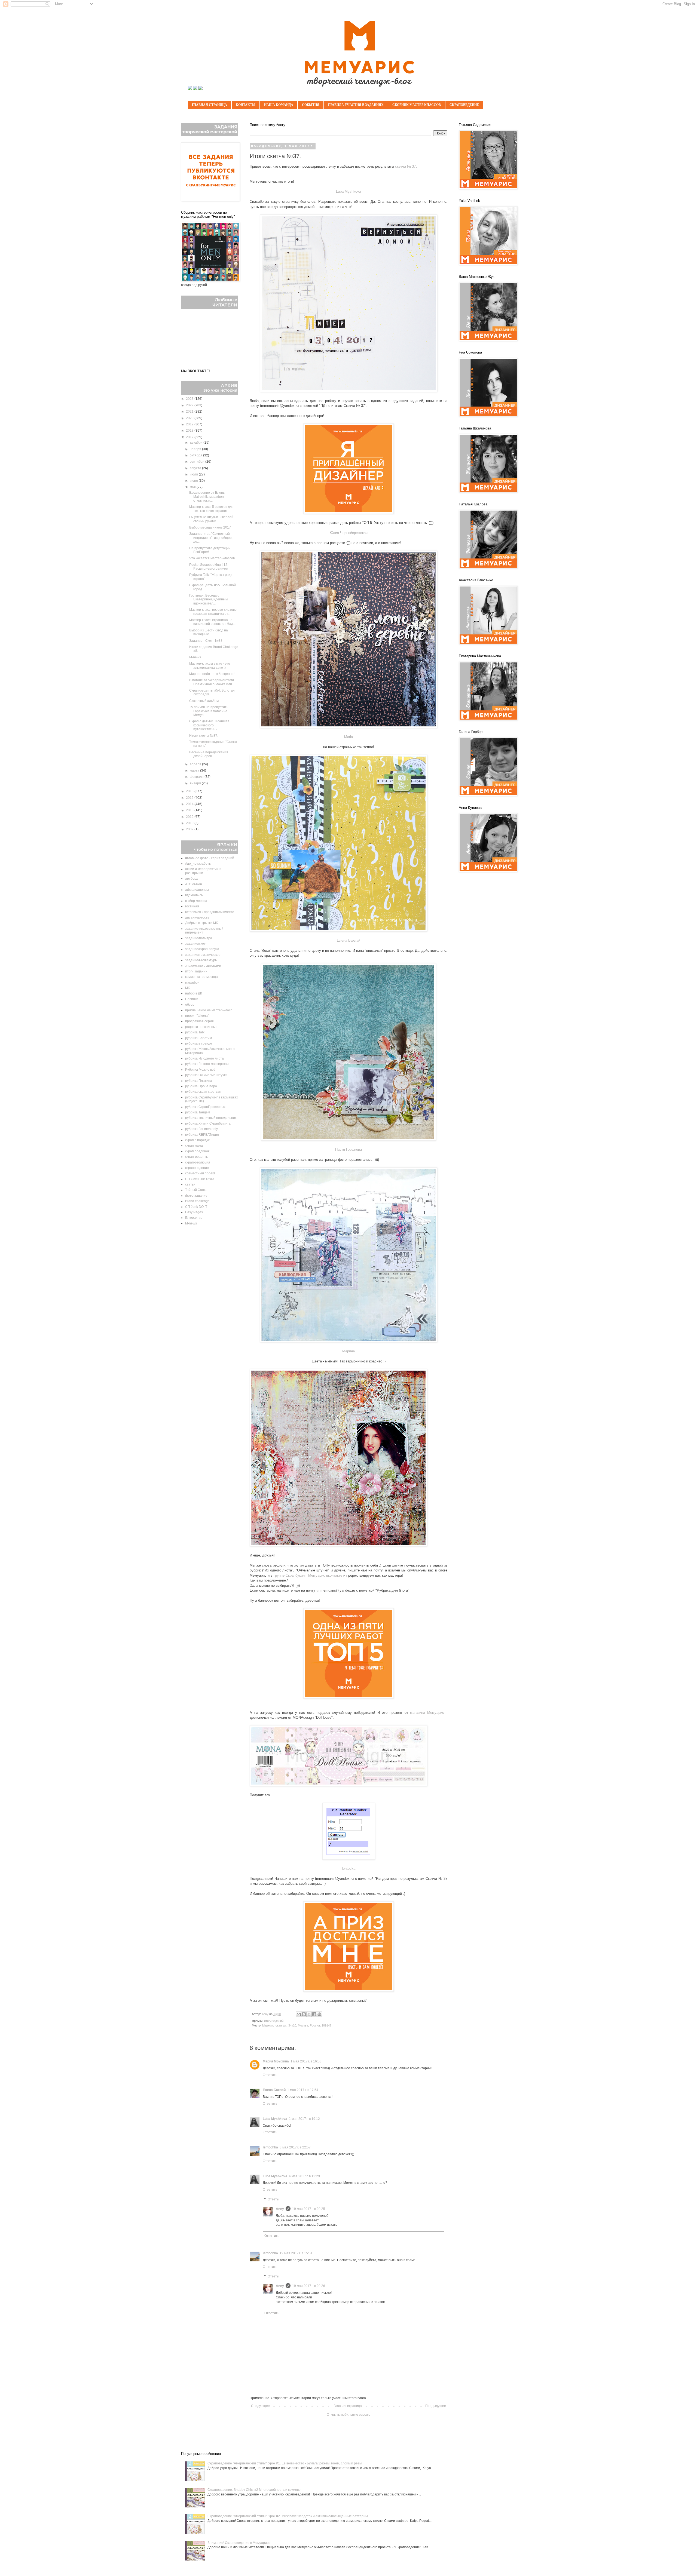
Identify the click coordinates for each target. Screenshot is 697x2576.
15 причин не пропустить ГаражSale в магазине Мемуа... (209, 711)
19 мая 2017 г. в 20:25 (309, 2209)
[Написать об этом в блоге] (304, 2014)
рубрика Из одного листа (204, 1058)
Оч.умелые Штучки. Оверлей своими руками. (211, 519)
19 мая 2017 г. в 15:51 (296, 2253)
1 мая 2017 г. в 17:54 (303, 2090)
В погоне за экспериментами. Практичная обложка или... (212, 682)
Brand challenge (197, 1201)
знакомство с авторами (203, 966)
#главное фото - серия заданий (210, 858)
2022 (190, 405)
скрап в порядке (198, 1140)
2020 (190, 418)
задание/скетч (196, 944)
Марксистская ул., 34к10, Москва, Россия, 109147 (297, 2025)
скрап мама (194, 1146)
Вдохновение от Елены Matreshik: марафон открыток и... (207, 497)
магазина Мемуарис (427, 1713)
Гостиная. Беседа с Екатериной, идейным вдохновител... (208, 599)
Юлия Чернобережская (349, 533)
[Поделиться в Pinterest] (319, 2014)
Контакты (246, 105)
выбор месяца (196, 901)
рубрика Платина (199, 1081)
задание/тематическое (203, 955)
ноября (196, 449)
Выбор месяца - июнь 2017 (210, 527)
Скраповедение (464, 105)
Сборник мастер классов (417, 105)
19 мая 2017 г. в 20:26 (309, 2286)
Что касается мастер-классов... (213, 558)
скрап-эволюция (198, 1162)
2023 (190, 399)
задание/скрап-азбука (202, 949)
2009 (190, 829)
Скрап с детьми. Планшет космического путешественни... (209, 725)
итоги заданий (274, 2021)
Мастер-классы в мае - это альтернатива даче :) (210, 665)
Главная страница (210, 105)
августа (196, 468)
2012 (190, 817)
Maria (348, 737)
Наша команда (279, 105)
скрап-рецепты (197, 1157)
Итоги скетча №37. (204, 736)
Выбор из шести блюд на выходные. (209, 632)
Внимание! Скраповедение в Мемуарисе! (239, 2543)
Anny (280, 2209)
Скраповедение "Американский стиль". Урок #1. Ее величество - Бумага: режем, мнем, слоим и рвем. (285, 2463)
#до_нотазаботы (198, 864)
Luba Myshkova (348, 191)
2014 (190, 804)
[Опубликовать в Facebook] (314, 2014)
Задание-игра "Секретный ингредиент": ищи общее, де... (211, 538)
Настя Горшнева (348, 1149)
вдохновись (194, 895)
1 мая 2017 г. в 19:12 (304, 2119)
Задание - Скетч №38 (206, 641)
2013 (190, 810)
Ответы (273, 2199)
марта (195, 770)
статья (190, 1184)
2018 (190, 431)
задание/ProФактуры (201, 960)
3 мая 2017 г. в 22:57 (295, 2147)
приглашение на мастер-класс (209, 1010)
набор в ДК (194, 993)
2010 (190, 823)
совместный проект (200, 1173)
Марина (348, 1351)
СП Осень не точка (200, 1179)
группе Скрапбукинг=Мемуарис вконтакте (308, 1575)
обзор (190, 1005)
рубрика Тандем (198, 1112)
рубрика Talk (195, 1032)
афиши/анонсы (197, 890)
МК (187, 988)
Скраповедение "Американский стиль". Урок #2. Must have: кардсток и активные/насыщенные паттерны (288, 2516)
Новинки (192, 999)
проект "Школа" (197, 1016)
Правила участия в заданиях (356, 105)
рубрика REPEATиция (202, 1135)
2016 (190, 791)
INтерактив (194, 1218)
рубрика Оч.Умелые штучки (206, 1075)
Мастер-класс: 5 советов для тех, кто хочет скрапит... (211, 509)
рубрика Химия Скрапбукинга (208, 1123)
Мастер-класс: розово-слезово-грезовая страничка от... (213, 612)
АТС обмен (194, 884)
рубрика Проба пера (201, 1086)
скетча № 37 (405, 166)
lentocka (349, 1869)
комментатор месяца (201, 977)
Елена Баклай (348, 940)
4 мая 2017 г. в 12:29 (304, 2176)
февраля (197, 777)
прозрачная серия (199, 1021)
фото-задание (196, 1196)
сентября (198, 462)
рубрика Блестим (198, 1038)
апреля (196, 764)
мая (193, 487)
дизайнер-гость (197, 917)
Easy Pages (194, 1212)
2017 (190, 437)
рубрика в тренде (199, 1043)
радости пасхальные (201, 1027)
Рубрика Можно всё (200, 1070)
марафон (192, 982)
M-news (195, 657)
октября (196, 455)
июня (194, 481)
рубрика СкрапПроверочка (206, 1107)
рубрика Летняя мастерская (207, 1064)
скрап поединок (197, 1151)
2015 (190, 798)
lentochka (270, 2147)
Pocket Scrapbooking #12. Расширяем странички (209, 567)
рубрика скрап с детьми (203, 1092)
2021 (190, 412)
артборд (192, 879)
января (196, 783)
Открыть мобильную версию (348, 2415)
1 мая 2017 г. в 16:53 (306, 2061)
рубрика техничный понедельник (211, 1118)
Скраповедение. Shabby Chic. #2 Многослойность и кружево (254, 2490)
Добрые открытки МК (201, 923)
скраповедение (197, 1168)
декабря (197, 443)
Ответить (270, 2075)
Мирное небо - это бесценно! (212, 674)
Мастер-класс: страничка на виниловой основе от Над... (212, 622)
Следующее (260, 2406)
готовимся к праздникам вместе (210, 912)
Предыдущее (436, 2406)
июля (194, 474)
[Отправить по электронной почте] (299, 2014)
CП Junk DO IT (196, 1207)
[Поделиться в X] (309, 2014)
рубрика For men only (201, 1129)
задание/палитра (199, 938)
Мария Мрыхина (276, 2061)
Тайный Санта (196, 1190)
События (311, 105)
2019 (190, 424)
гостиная (192, 906)
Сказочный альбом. (204, 701)
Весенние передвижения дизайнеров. (209, 754)
